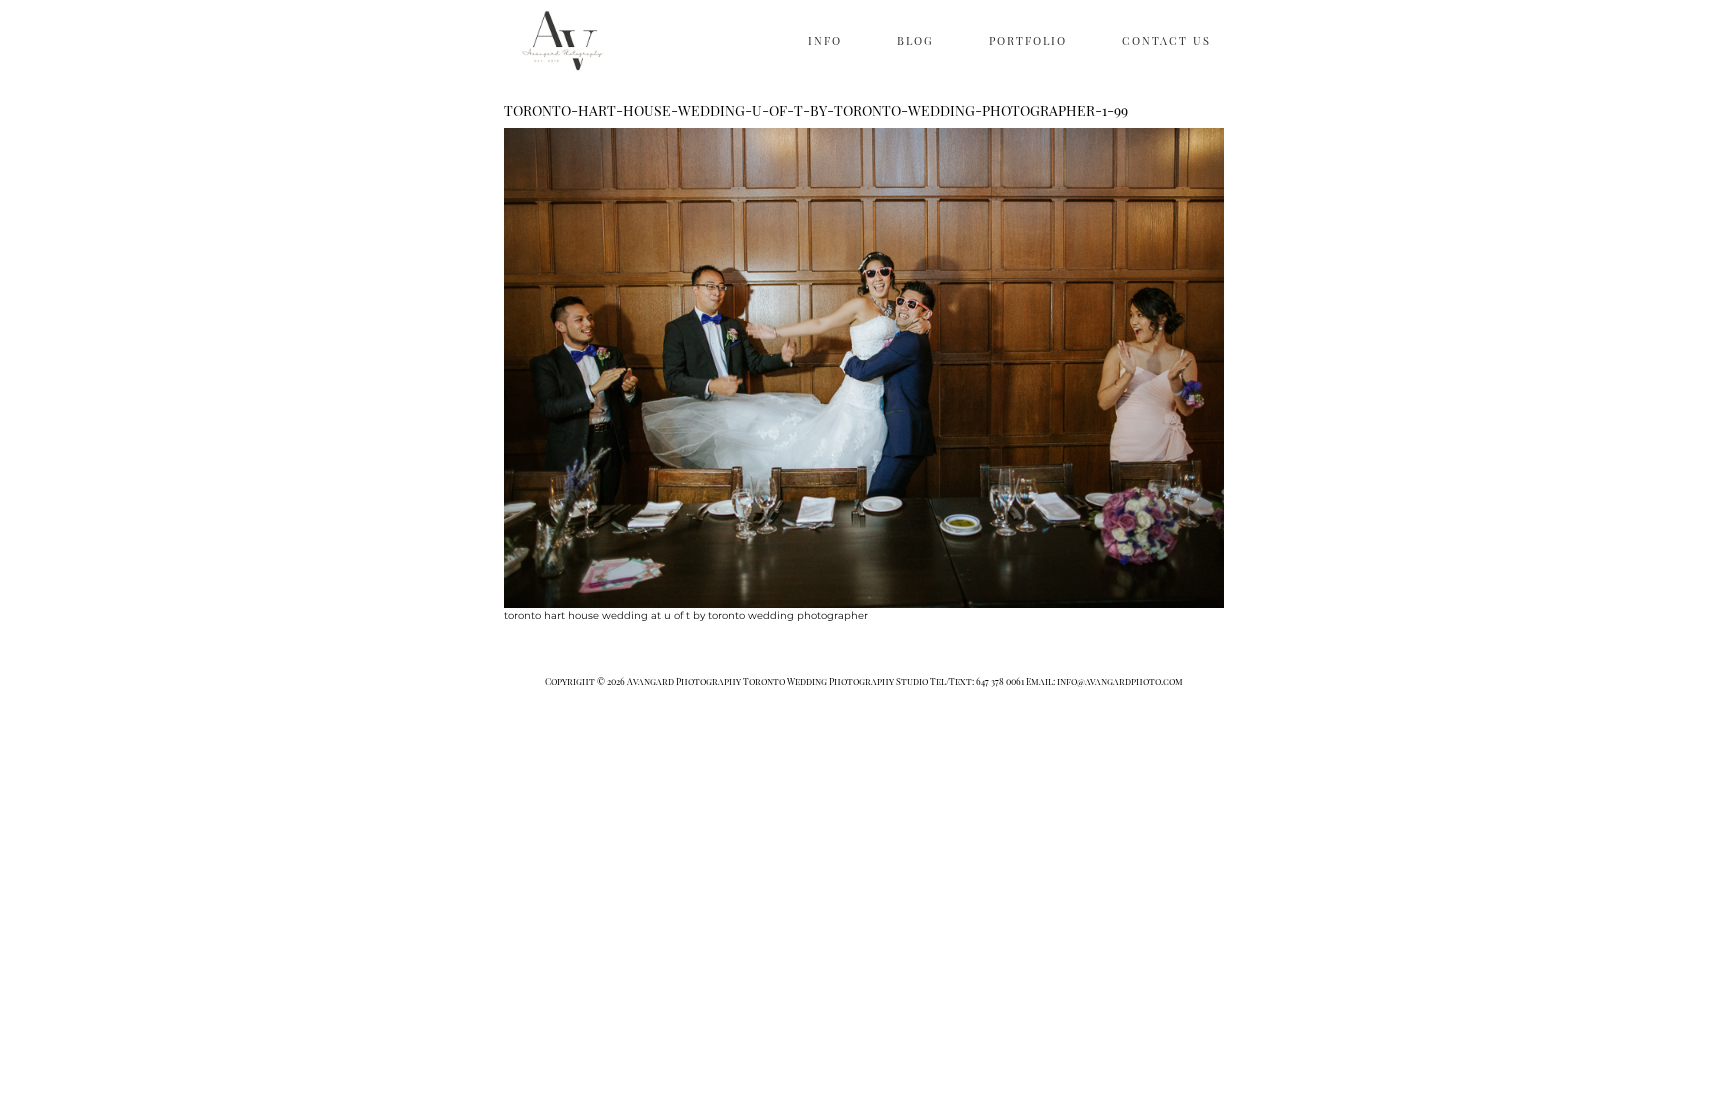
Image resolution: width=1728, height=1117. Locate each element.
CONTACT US (1166, 40)
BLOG (915, 40)
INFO (825, 40)
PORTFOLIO (1028, 40)
